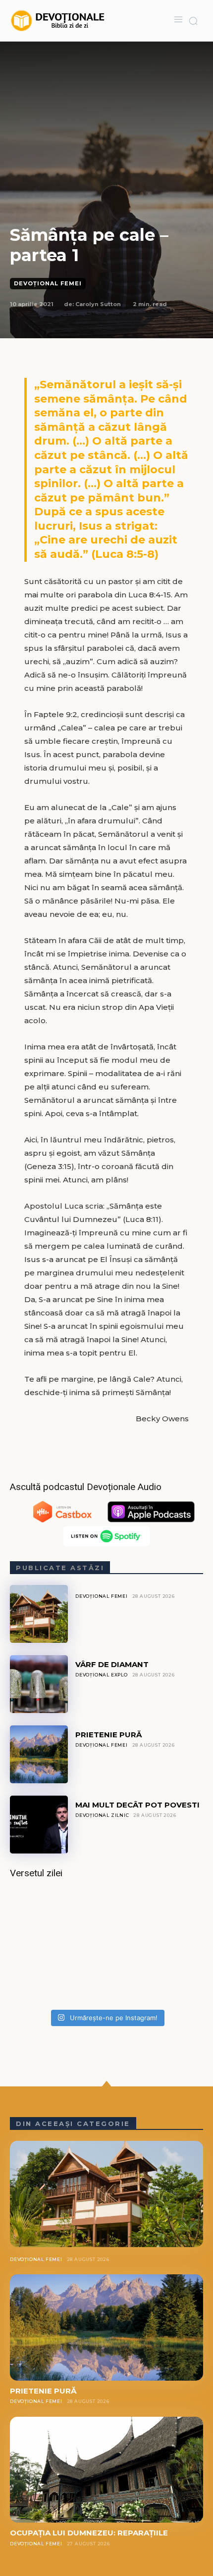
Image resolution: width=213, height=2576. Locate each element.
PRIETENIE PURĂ (108, 1735)
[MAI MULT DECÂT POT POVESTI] (39, 1825)
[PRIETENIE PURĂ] (39, 1754)
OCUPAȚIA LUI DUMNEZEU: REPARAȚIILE (89, 2533)
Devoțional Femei (48, 283)
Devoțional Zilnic (102, 1815)
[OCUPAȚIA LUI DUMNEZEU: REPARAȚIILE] (106, 2470)
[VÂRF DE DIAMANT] (39, 1684)
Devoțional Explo (102, 1675)
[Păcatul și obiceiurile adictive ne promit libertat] (106, 1947)
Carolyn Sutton (98, 304)
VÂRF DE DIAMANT (112, 1664)
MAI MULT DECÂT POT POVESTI (137, 1805)
